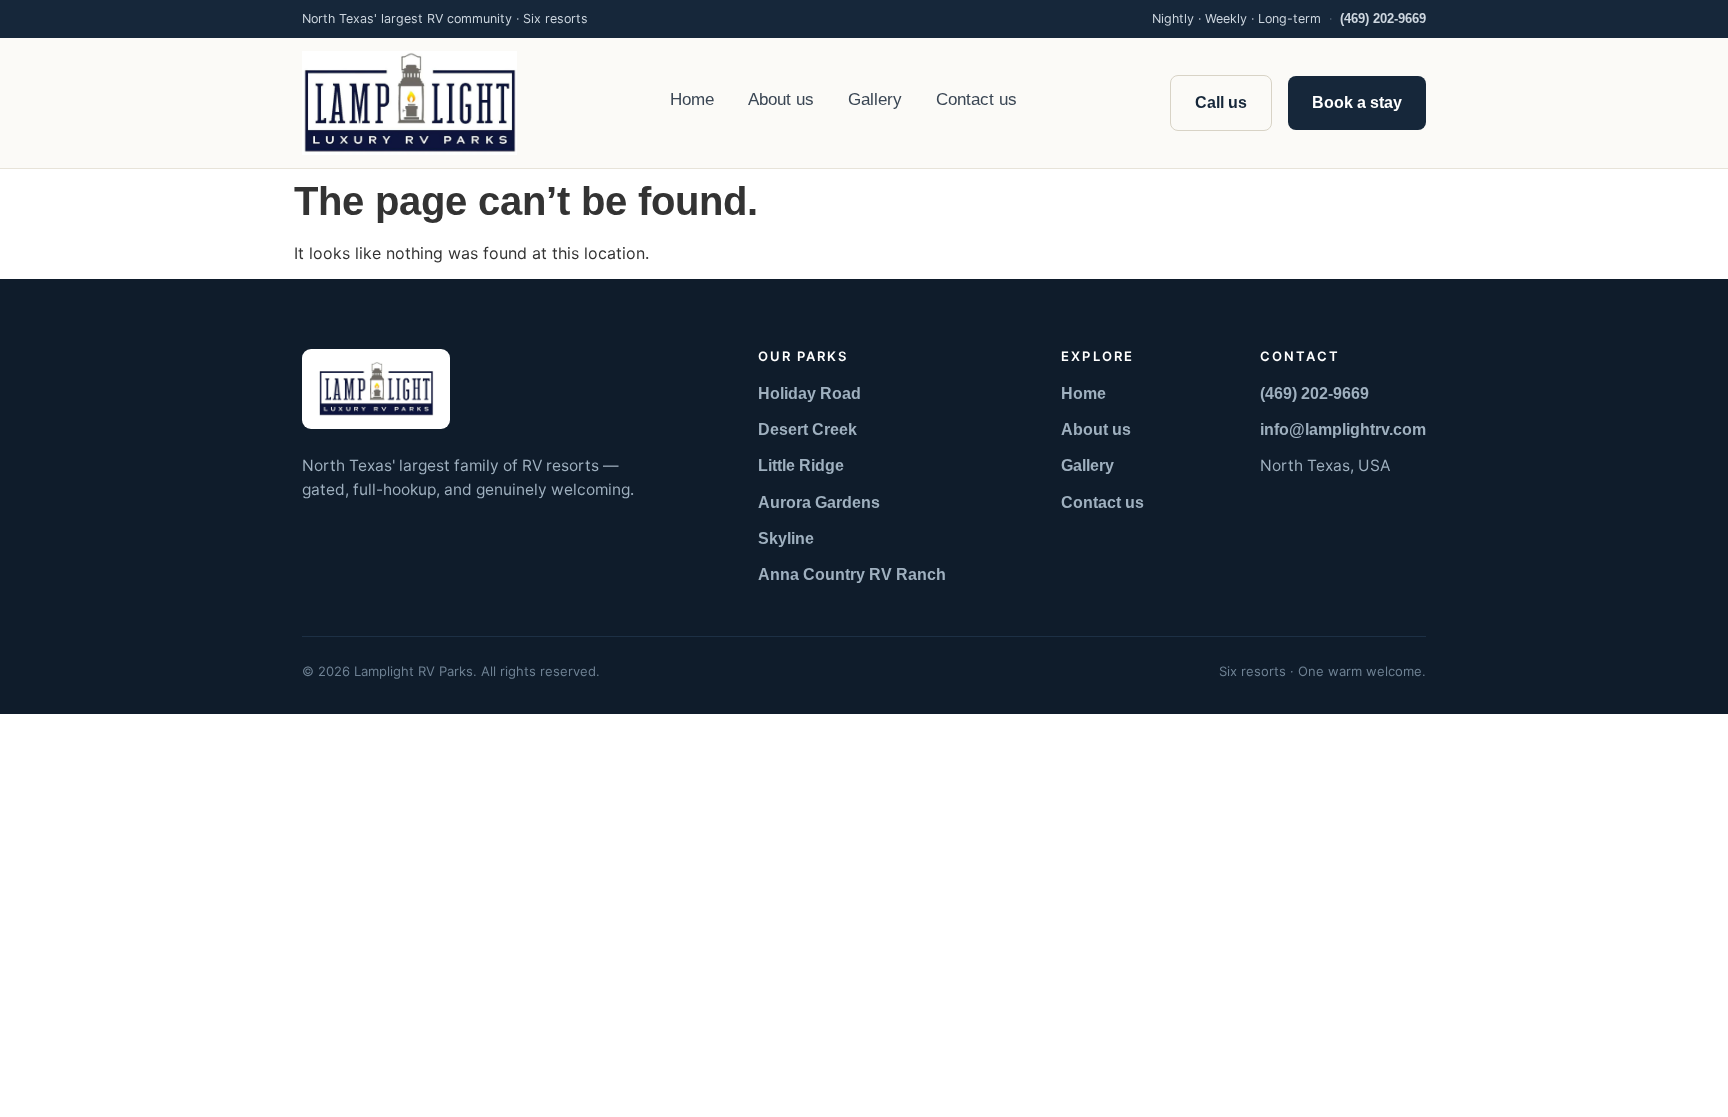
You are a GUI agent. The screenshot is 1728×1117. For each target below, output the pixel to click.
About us (781, 99)
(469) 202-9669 (1383, 19)
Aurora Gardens (819, 502)
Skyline (786, 538)
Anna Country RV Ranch (852, 574)
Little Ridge (801, 465)
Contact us (976, 99)
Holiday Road (809, 393)
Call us (1221, 102)
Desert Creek (807, 429)
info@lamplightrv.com (1343, 429)
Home (692, 99)
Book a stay (1357, 102)
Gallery (875, 99)
